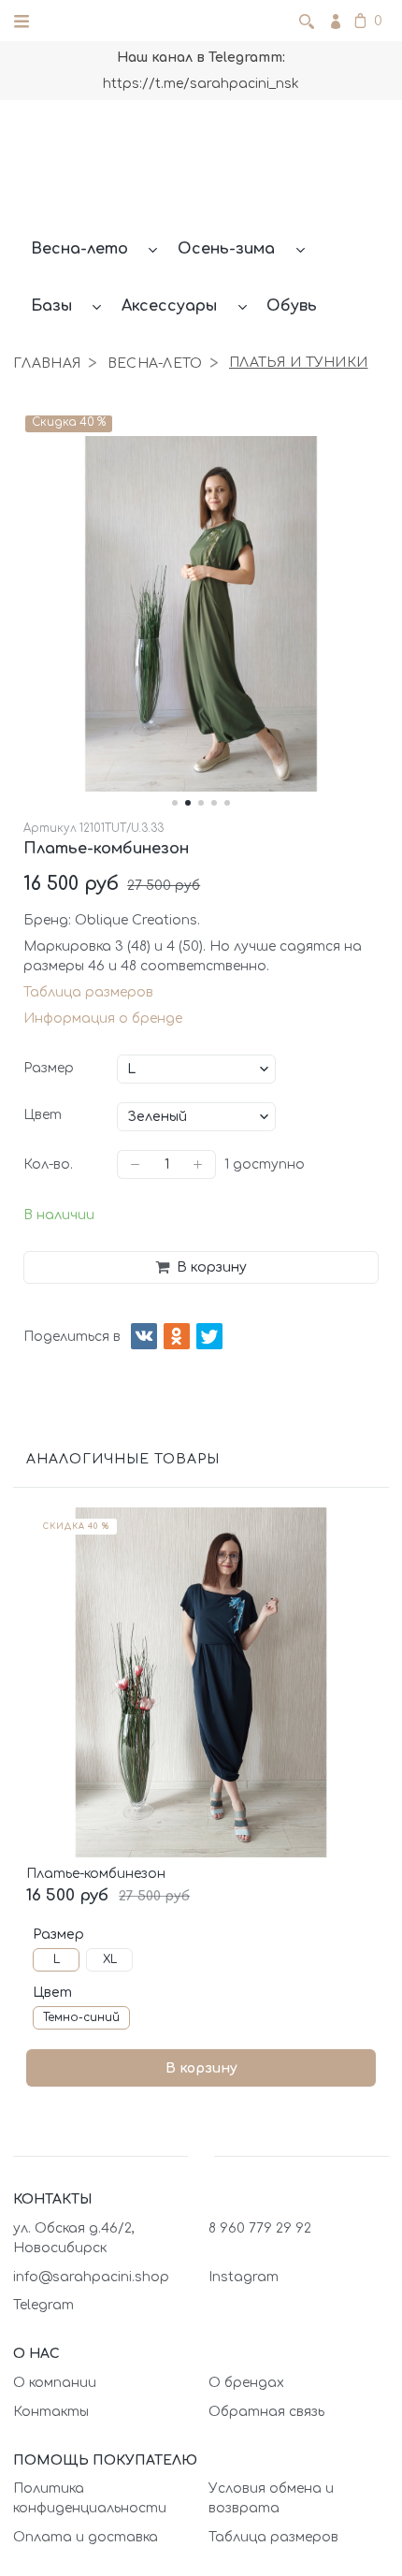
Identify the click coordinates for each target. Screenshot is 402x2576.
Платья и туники (298, 363)
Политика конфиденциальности (90, 2498)
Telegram (43, 2305)
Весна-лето (79, 249)
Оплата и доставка (86, 2537)
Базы (51, 306)
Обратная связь (266, 2412)
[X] (209, 1336)
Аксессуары (169, 306)
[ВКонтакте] (144, 1336)
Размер (49, 1068)
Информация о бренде (103, 1019)
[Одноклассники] (177, 1336)
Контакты (51, 2412)
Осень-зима (226, 249)
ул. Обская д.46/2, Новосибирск (74, 2238)
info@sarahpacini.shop (91, 2277)
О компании (55, 2383)
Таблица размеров (88, 992)
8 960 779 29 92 (260, 2228)
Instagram (244, 2277)
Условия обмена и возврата (271, 2498)
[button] (175, 803)
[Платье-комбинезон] (201, 1682)
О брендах (246, 2383)
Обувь (292, 306)
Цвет (43, 1115)
